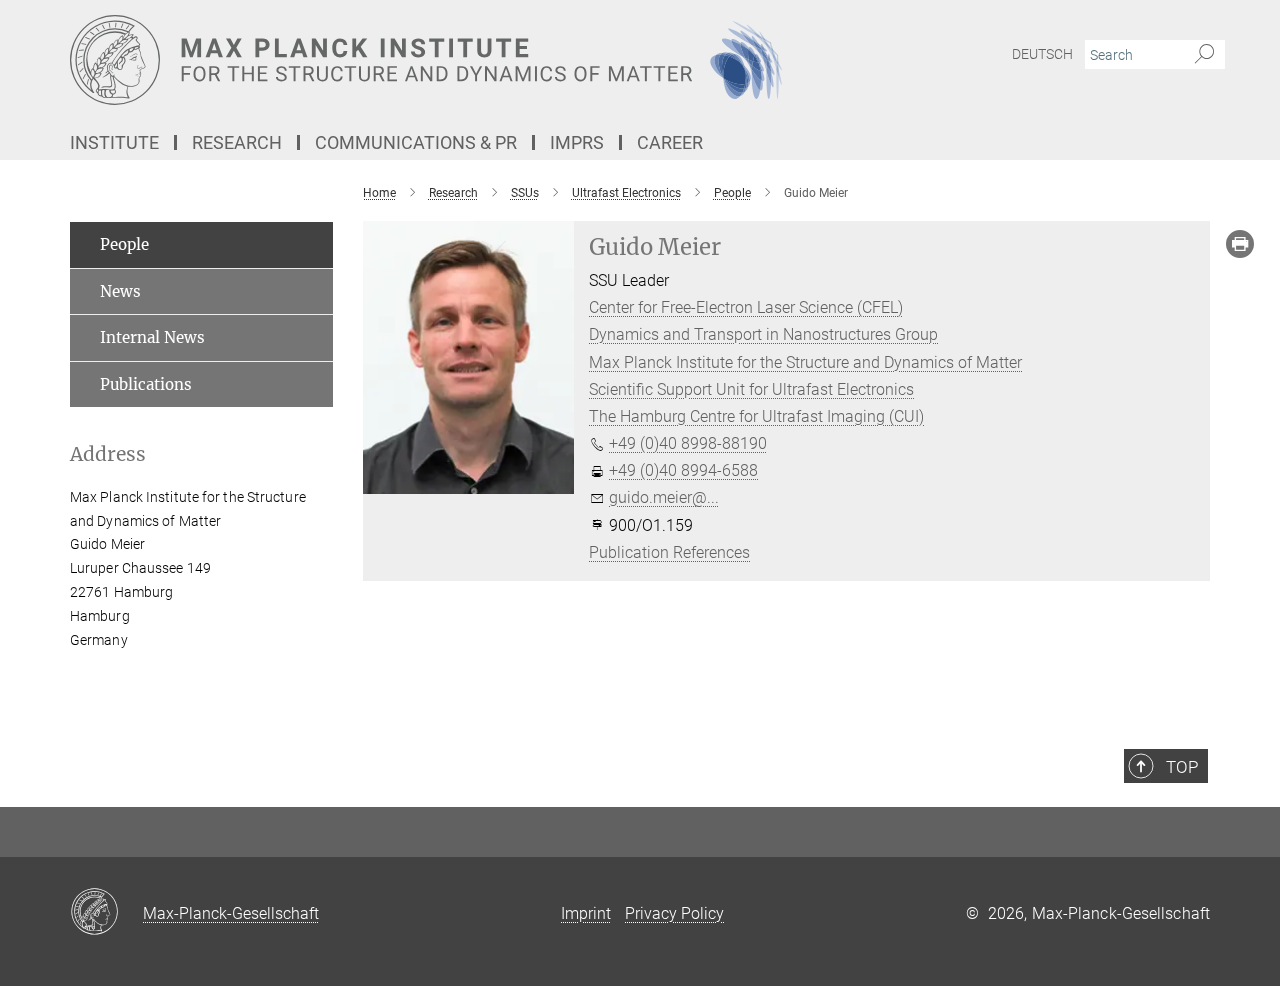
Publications (146, 384)
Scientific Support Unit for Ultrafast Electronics (751, 389)
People (124, 244)
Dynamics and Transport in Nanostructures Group (763, 334)
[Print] (1240, 244)
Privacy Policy (674, 913)
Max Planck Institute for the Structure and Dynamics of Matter (805, 362)
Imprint (586, 913)
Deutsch (1042, 54)
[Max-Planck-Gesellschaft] (106, 913)
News (120, 291)
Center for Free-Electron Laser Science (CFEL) (746, 307)
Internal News (152, 337)
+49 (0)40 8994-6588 (683, 470)
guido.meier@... (664, 497)
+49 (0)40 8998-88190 (688, 443)
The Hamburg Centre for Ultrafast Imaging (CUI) (756, 416)
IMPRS (577, 142)
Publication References (669, 552)
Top (1182, 767)
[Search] (1204, 55)
